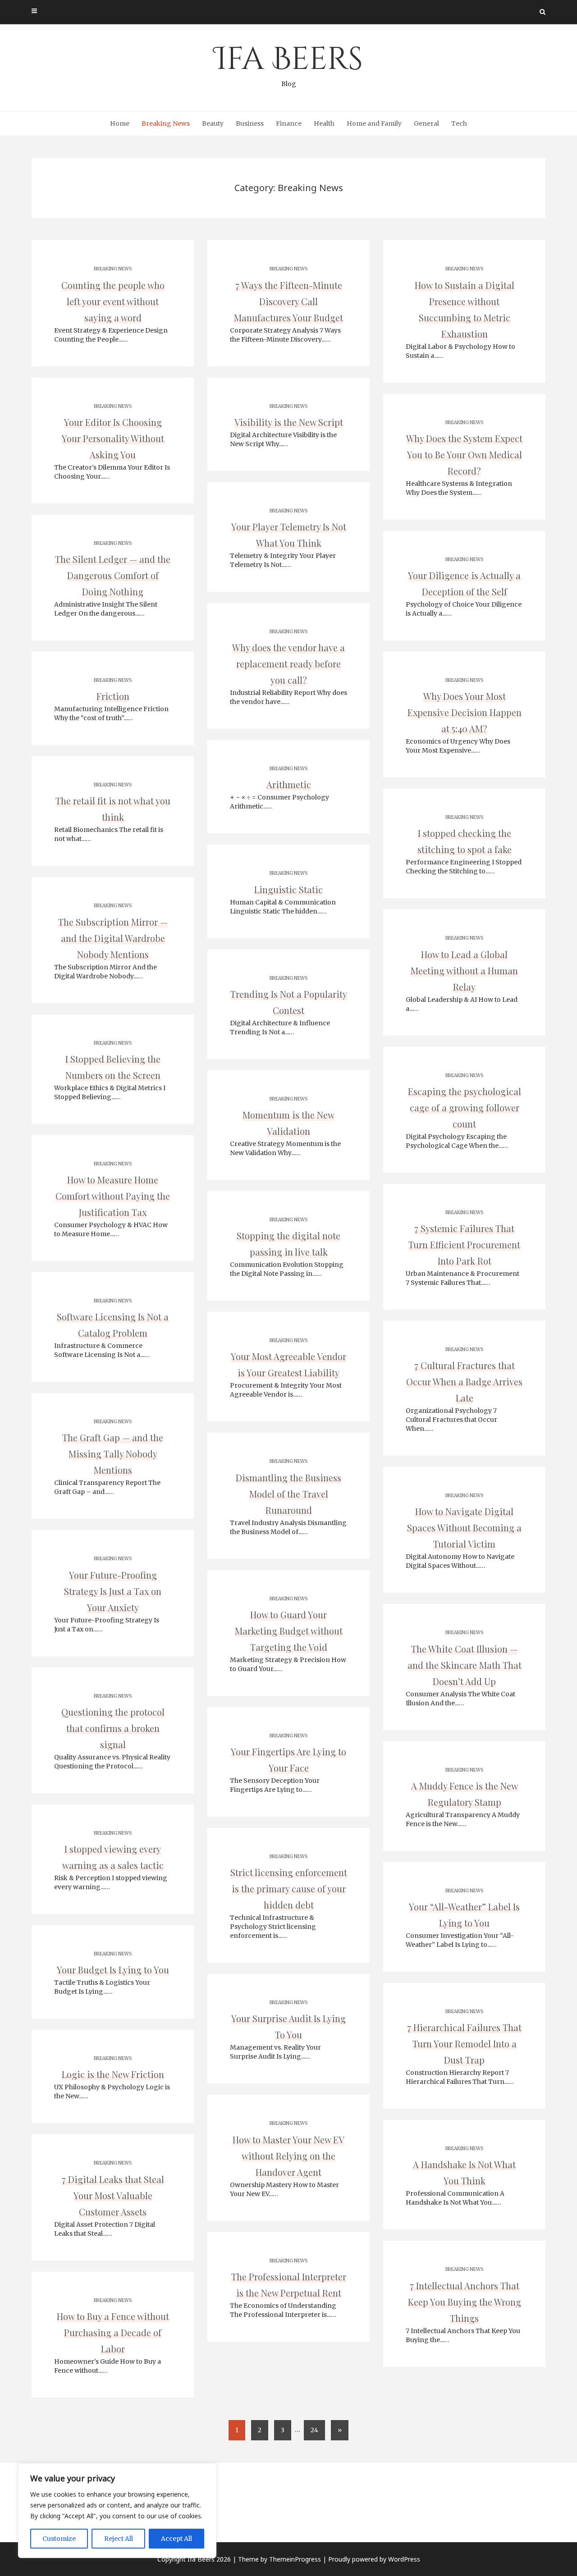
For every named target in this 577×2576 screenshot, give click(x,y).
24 (314, 2430)
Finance (289, 123)
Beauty (213, 123)
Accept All (176, 2539)
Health (324, 123)
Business (250, 123)
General (426, 123)
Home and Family (374, 123)
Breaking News (166, 123)
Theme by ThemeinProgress (279, 2559)
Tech (459, 123)
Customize (59, 2539)
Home (120, 123)
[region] (117, 2511)
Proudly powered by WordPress (374, 2559)
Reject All (119, 2539)
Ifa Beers (288, 63)
